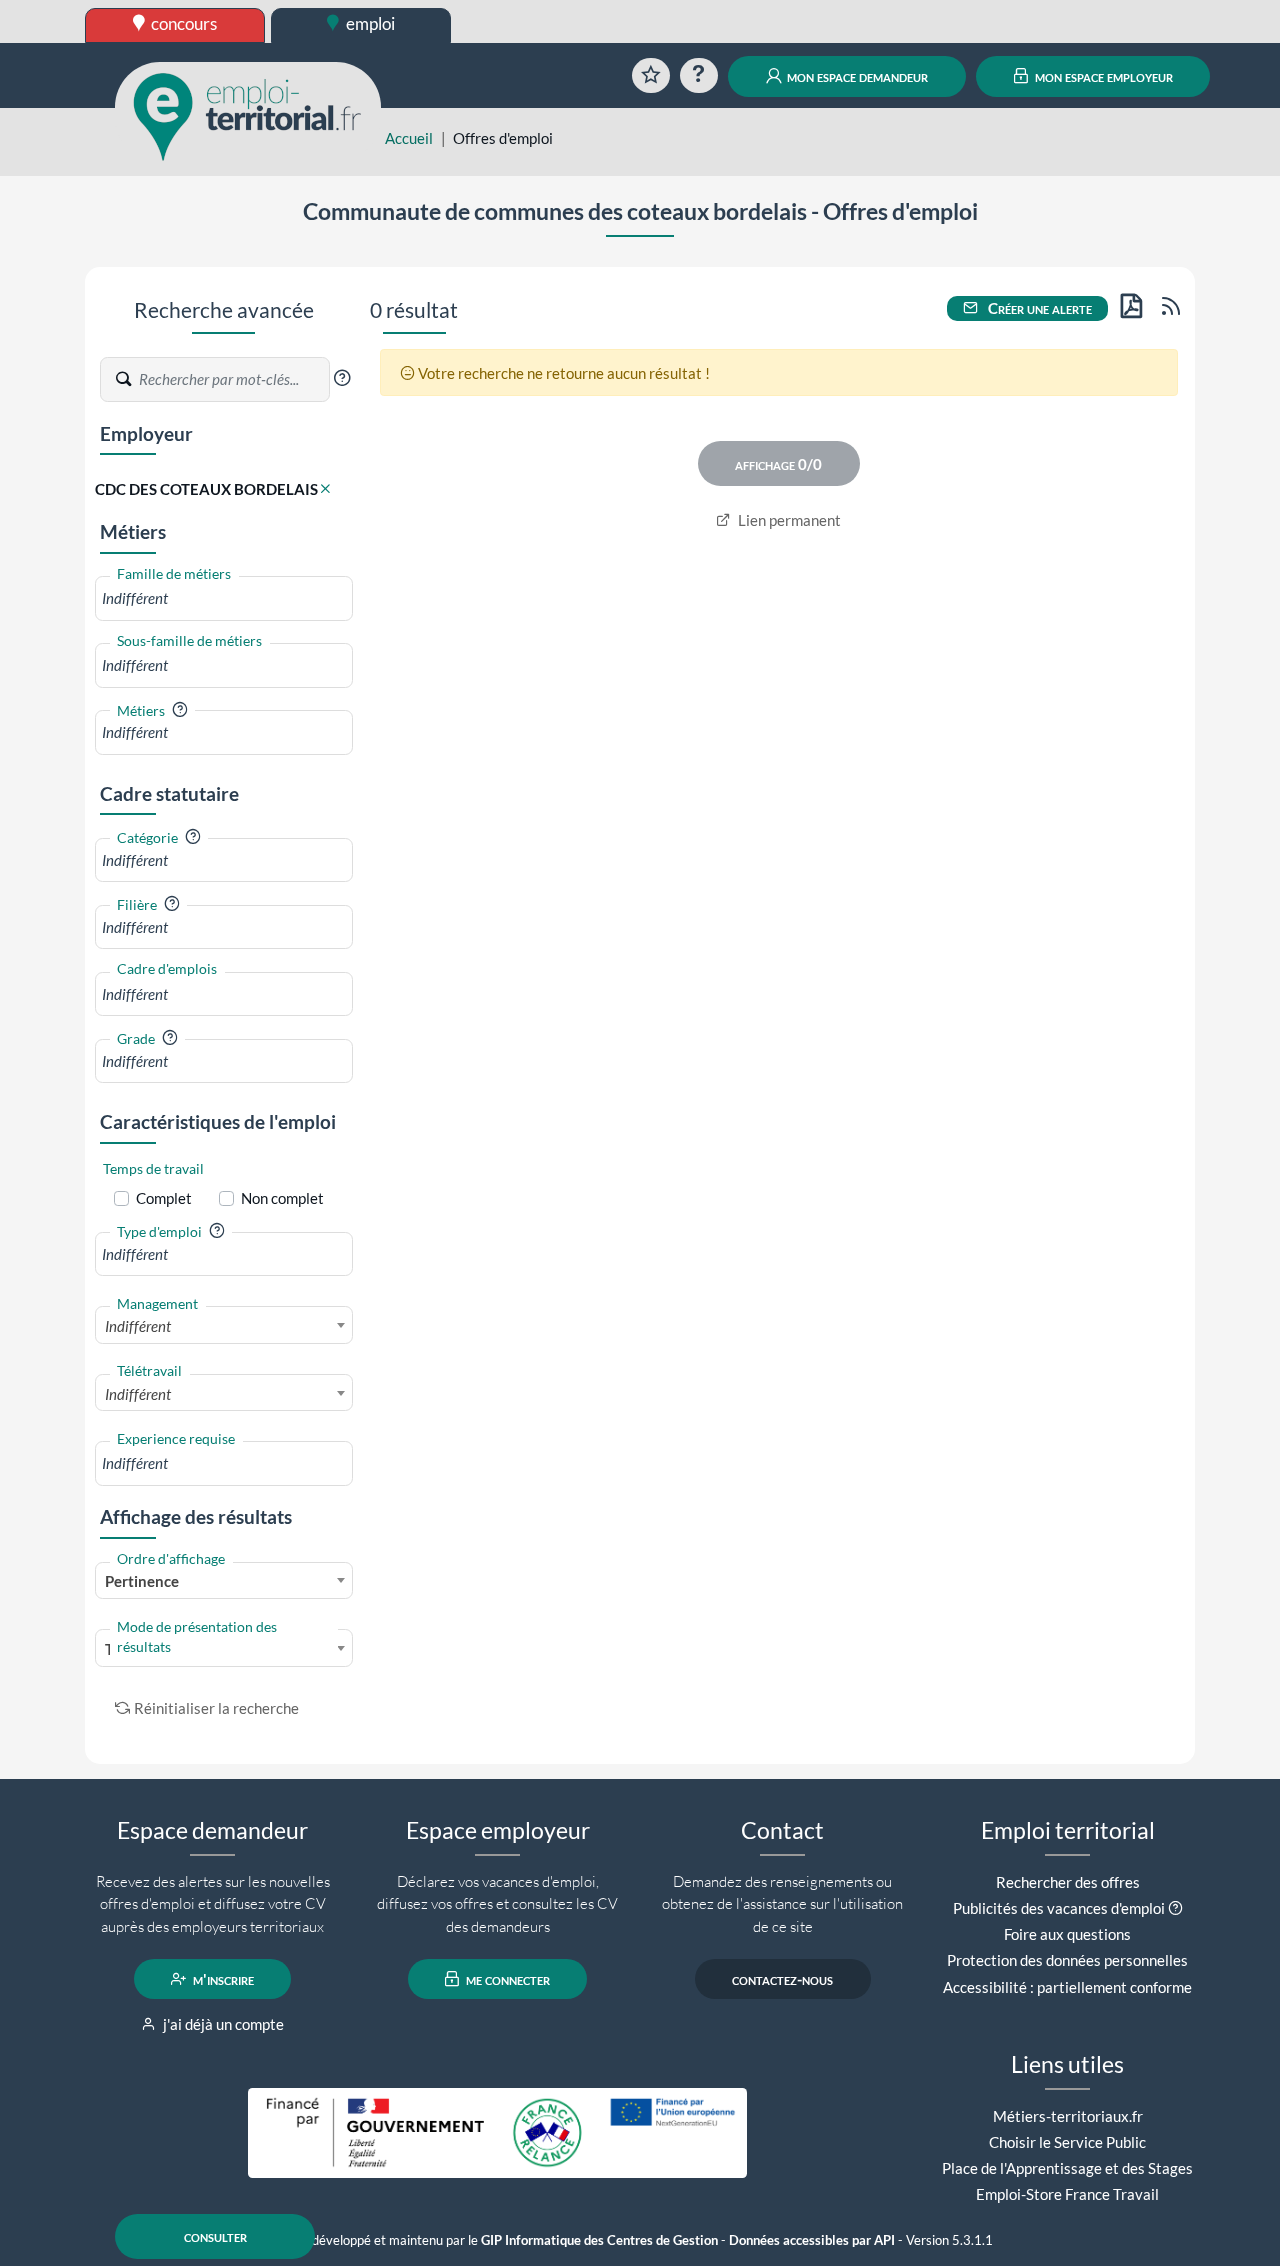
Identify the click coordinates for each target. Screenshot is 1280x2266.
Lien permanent (788, 520)
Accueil (409, 138)
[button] (342, 378)
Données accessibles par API (812, 2240)
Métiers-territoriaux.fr (1068, 2116)
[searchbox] (224, 598)
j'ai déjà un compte (222, 2024)
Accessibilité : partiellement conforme (1067, 1987)
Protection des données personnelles (1067, 1960)
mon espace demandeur (856, 76)
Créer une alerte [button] (1038, 308)
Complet (164, 1198)
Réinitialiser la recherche (216, 1708)
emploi (369, 23)
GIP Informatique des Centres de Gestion (599, 2240)
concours (182, 23)
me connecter (506, 1979)
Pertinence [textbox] (142, 1581)
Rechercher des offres (1068, 1882)
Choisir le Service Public (1067, 2142)
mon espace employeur (1102, 76)
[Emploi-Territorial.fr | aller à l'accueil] (248, 115)
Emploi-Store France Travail (1067, 2194)
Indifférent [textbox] (138, 1326)
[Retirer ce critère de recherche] (325, 489)
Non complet (282, 1198)
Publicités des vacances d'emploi (1059, 1908)
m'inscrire (222, 1979)
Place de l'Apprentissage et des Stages (1067, 2168)
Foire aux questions (1067, 1934)
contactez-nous (782, 1979)
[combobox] (224, 598)
